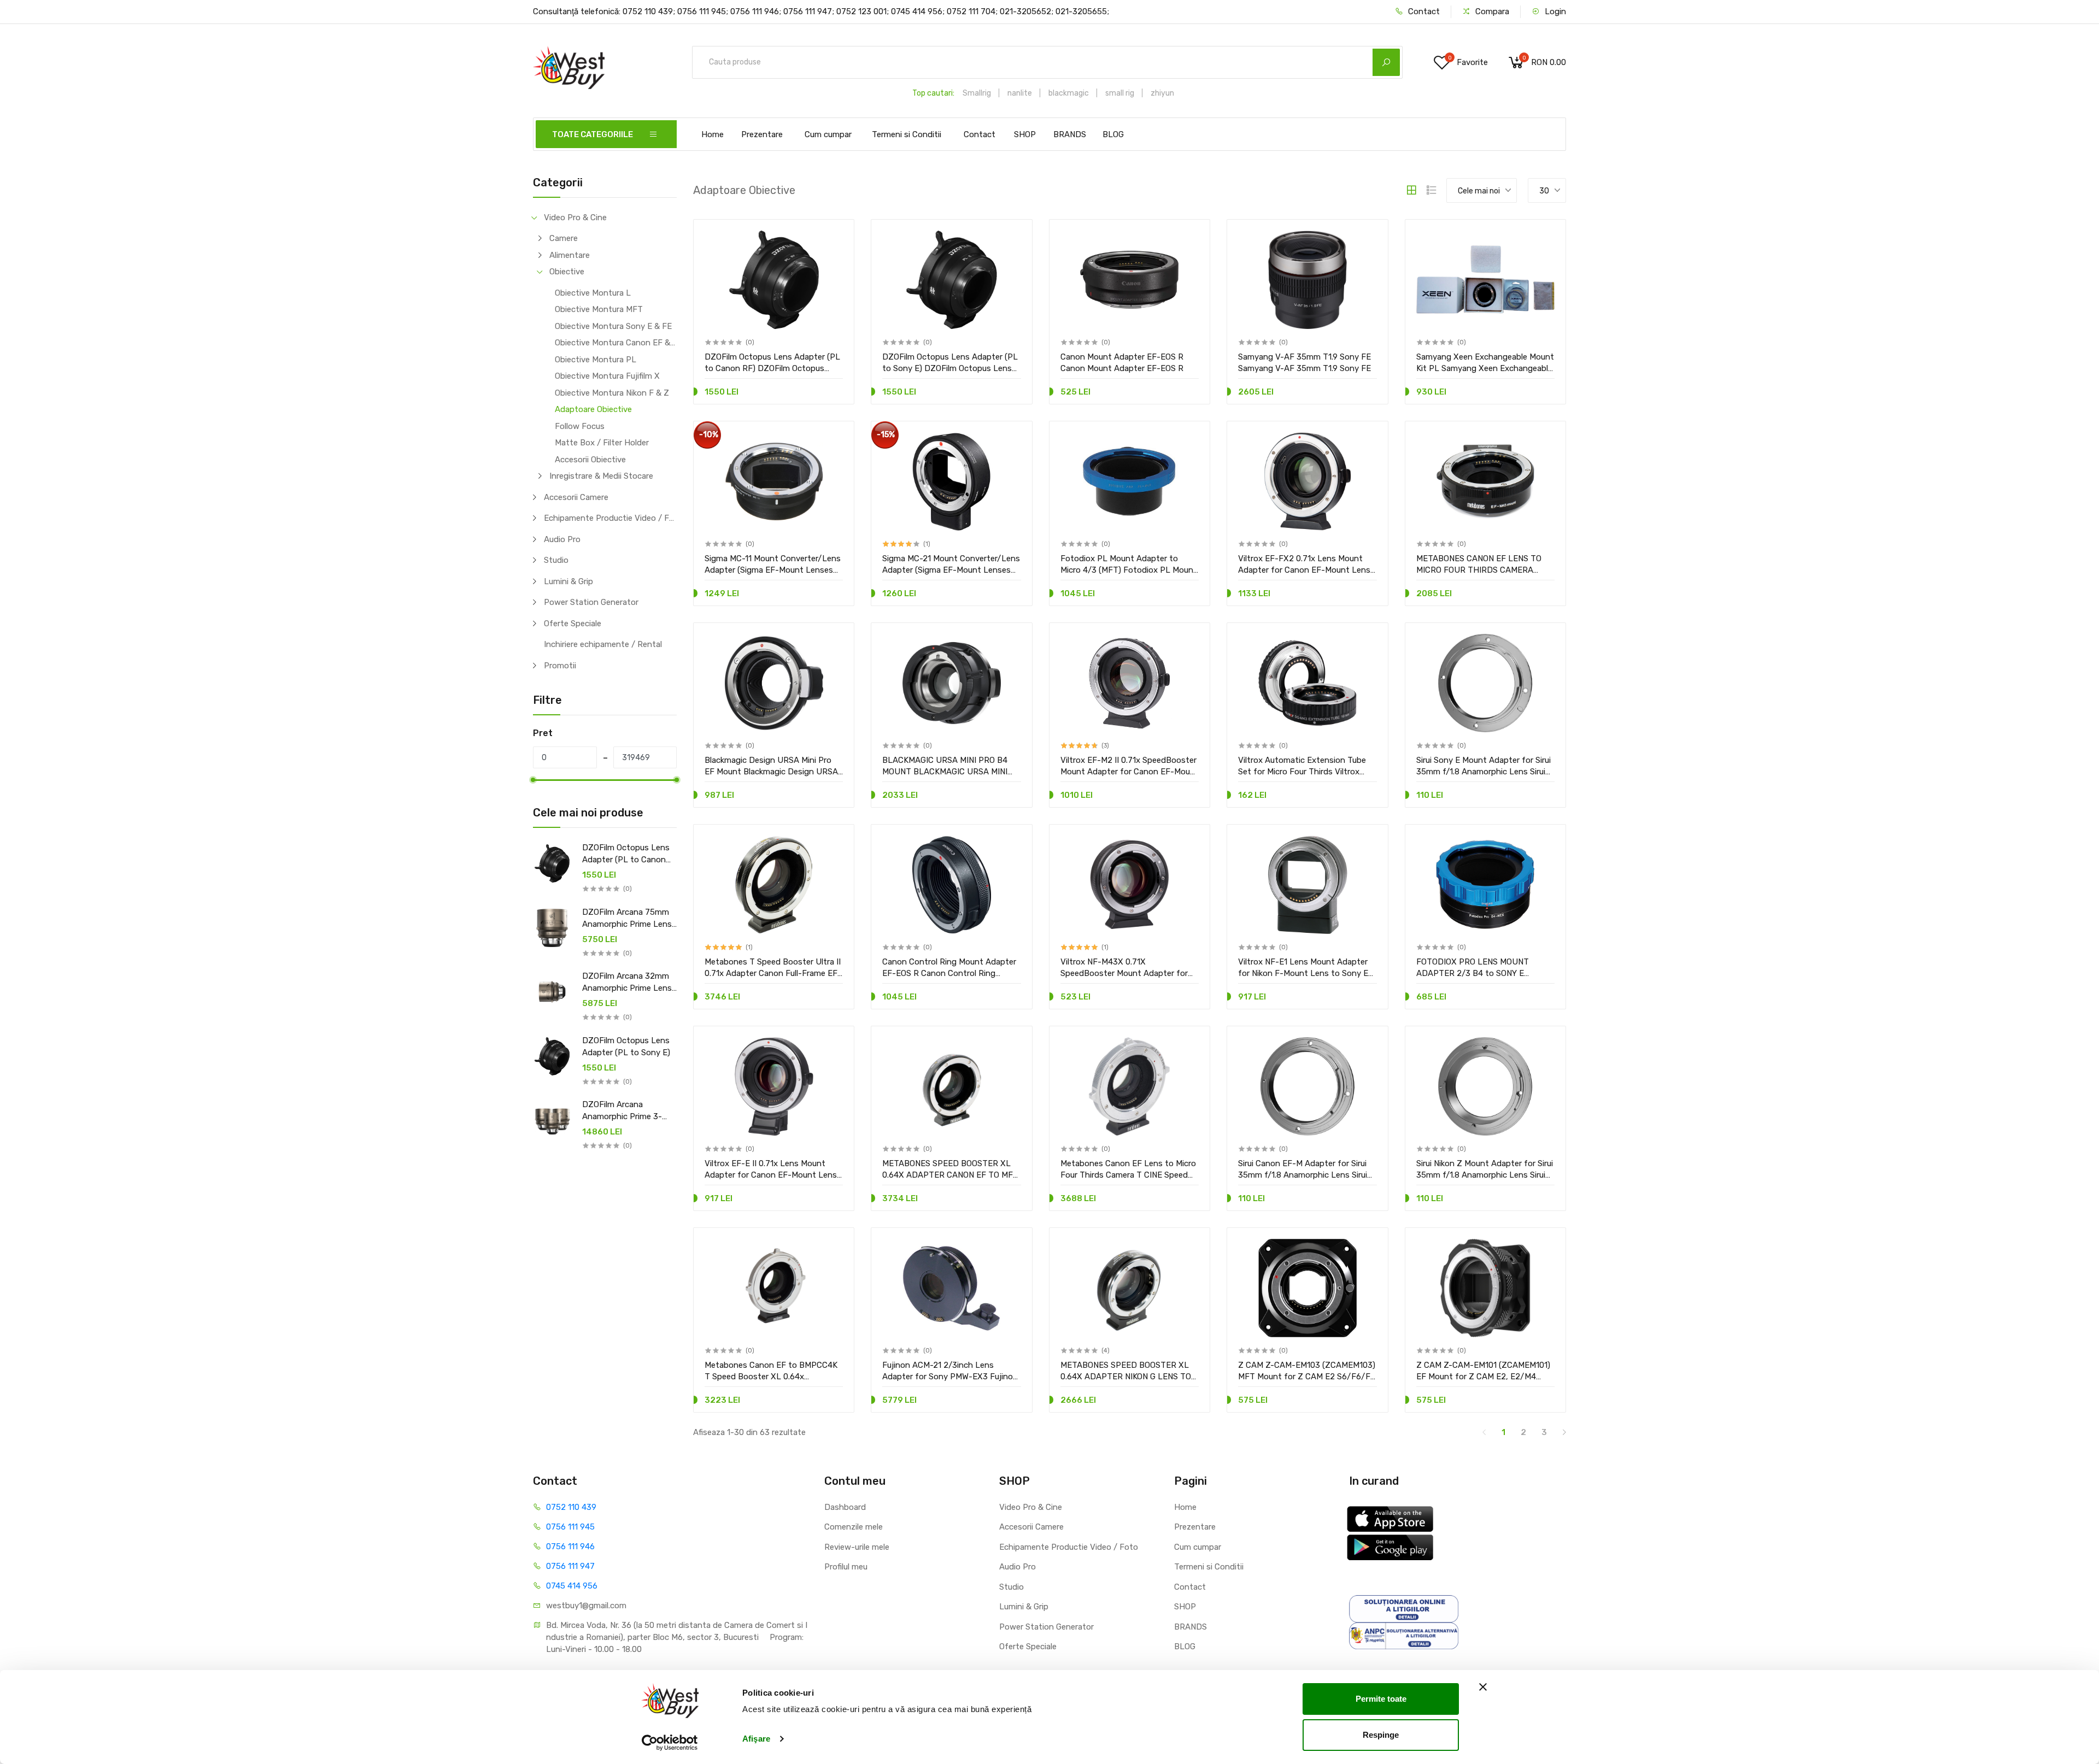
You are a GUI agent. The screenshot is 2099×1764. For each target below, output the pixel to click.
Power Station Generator (591, 602)
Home (713, 134)
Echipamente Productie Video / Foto (610, 518)
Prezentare (762, 134)
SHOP (1025, 134)
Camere (564, 238)
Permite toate (1381, 1699)
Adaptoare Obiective (593, 409)
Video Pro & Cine (575, 217)
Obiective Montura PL (596, 360)
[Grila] (1411, 190)
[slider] (533, 780)
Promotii (560, 666)
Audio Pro (562, 539)
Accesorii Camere (576, 497)
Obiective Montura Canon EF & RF (616, 343)
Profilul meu (846, 1567)
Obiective (567, 272)
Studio (556, 560)
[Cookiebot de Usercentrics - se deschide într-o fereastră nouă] (670, 1743)
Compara (1491, 11)
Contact (1423, 11)
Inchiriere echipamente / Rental (603, 644)
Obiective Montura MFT (599, 309)
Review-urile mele (857, 1547)
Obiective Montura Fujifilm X (607, 376)
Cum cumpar (828, 134)
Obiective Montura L (593, 293)
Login (1554, 11)
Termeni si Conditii (907, 134)
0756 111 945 (570, 1527)
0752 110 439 (571, 1507)
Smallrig (977, 93)
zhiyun (1162, 93)
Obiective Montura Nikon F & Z (612, 393)
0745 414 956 (572, 1586)
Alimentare (570, 255)
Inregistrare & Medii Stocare (601, 476)
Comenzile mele (854, 1527)
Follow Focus (580, 426)
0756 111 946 (570, 1547)
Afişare (756, 1739)
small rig (1120, 93)
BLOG (1113, 134)
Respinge (1381, 1734)
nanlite (1020, 93)
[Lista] (1432, 190)
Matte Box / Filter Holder (602, 443)
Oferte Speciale (573, 624)
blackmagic (1069, 93)
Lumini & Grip (568, 581)
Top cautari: (933, 93)
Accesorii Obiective (590, 460)
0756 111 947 (570, 1566)
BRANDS (1070, 134)
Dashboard (845, 1507)
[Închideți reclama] (1483, 1687)
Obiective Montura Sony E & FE (613, 326)
